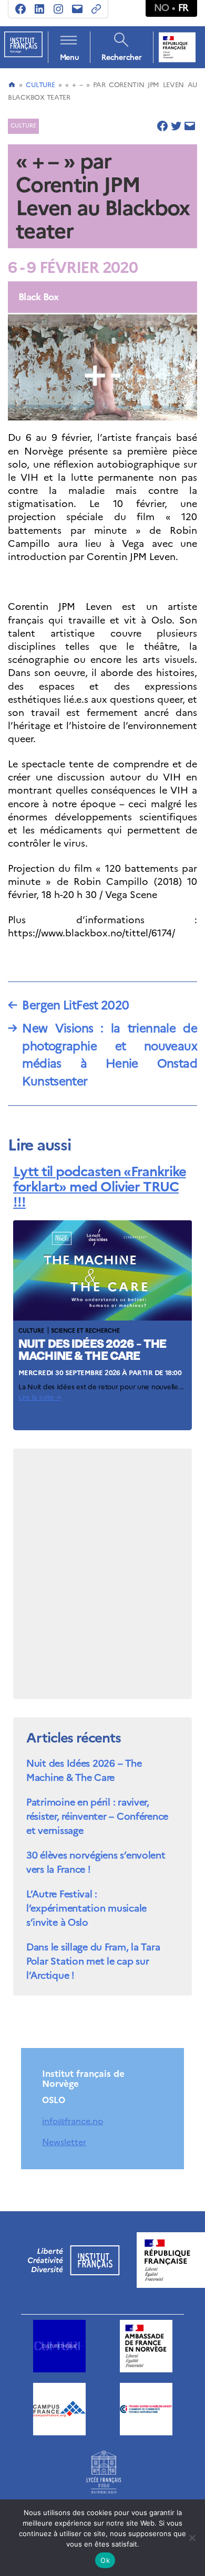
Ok (105, 2560)
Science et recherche (85, 1331)
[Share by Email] (190, 126)
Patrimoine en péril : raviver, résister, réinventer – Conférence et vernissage (97, 1816)
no (162, 8)
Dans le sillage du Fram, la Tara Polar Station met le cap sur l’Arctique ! (93, 1961)
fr (183, 8)
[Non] (192, 2538)
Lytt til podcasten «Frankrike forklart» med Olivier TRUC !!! (100, 1186)
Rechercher (121, 57)
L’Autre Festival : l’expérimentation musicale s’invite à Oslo (86, 1908)
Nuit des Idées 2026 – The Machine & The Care (84, 1770)
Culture (40, 85)
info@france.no (73, 2121)
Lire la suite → (40, 1397)
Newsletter (64, 2142)
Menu (69, 57)
